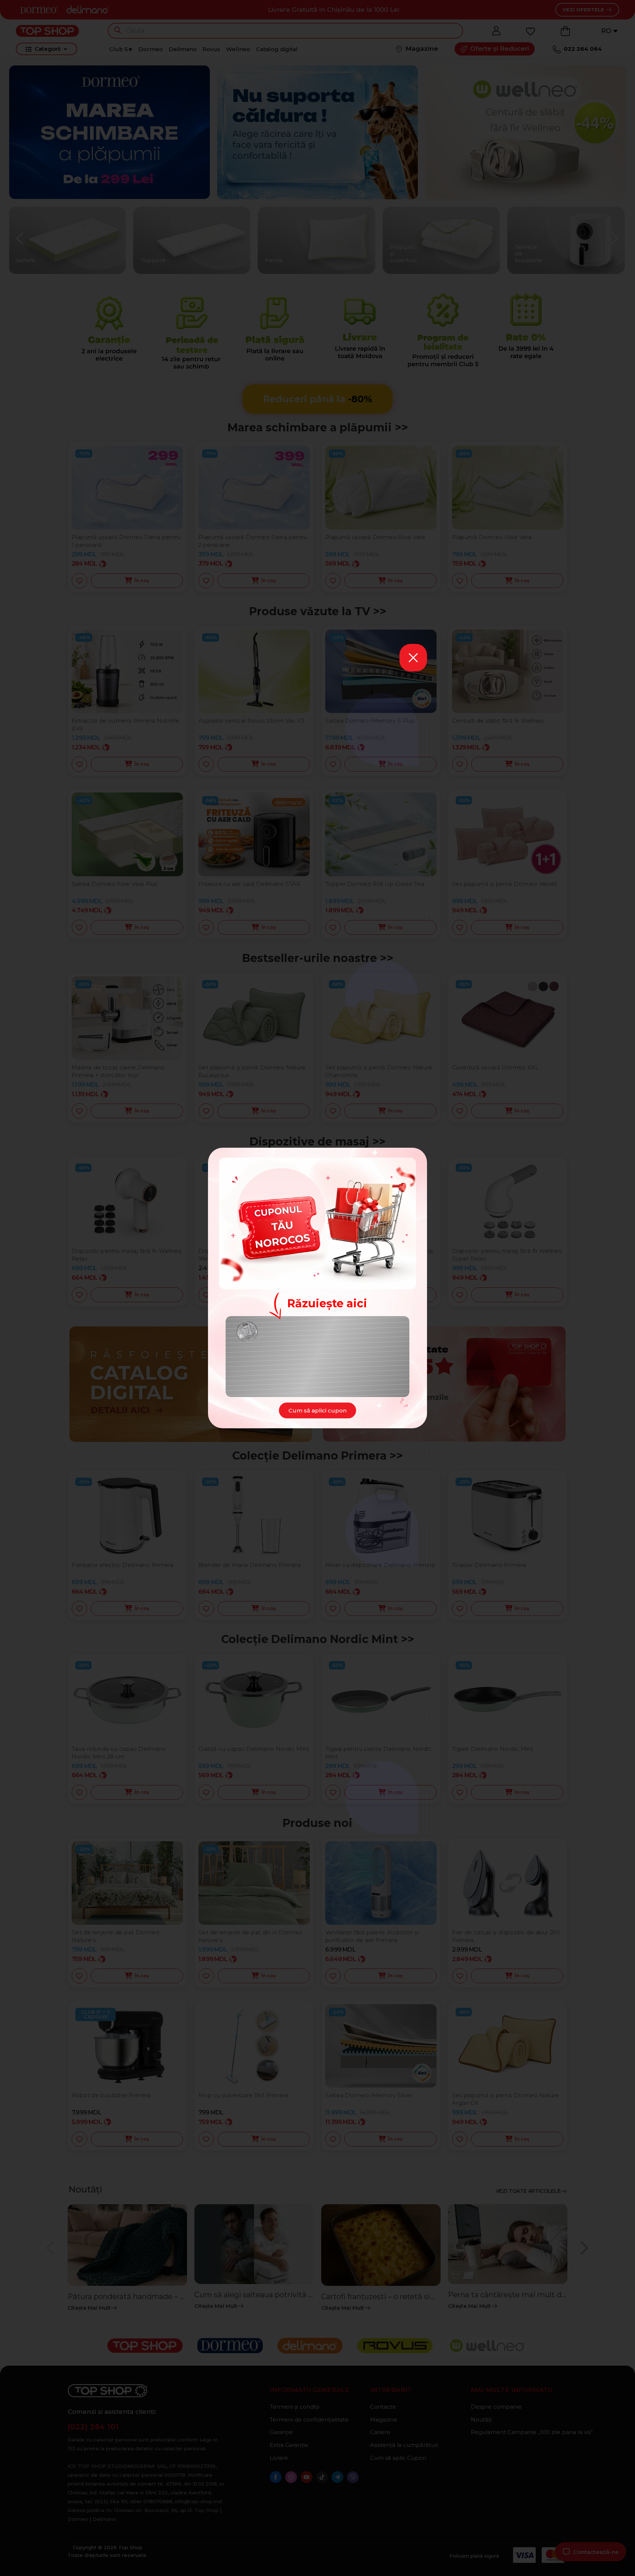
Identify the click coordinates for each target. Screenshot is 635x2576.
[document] (317, 1288)
